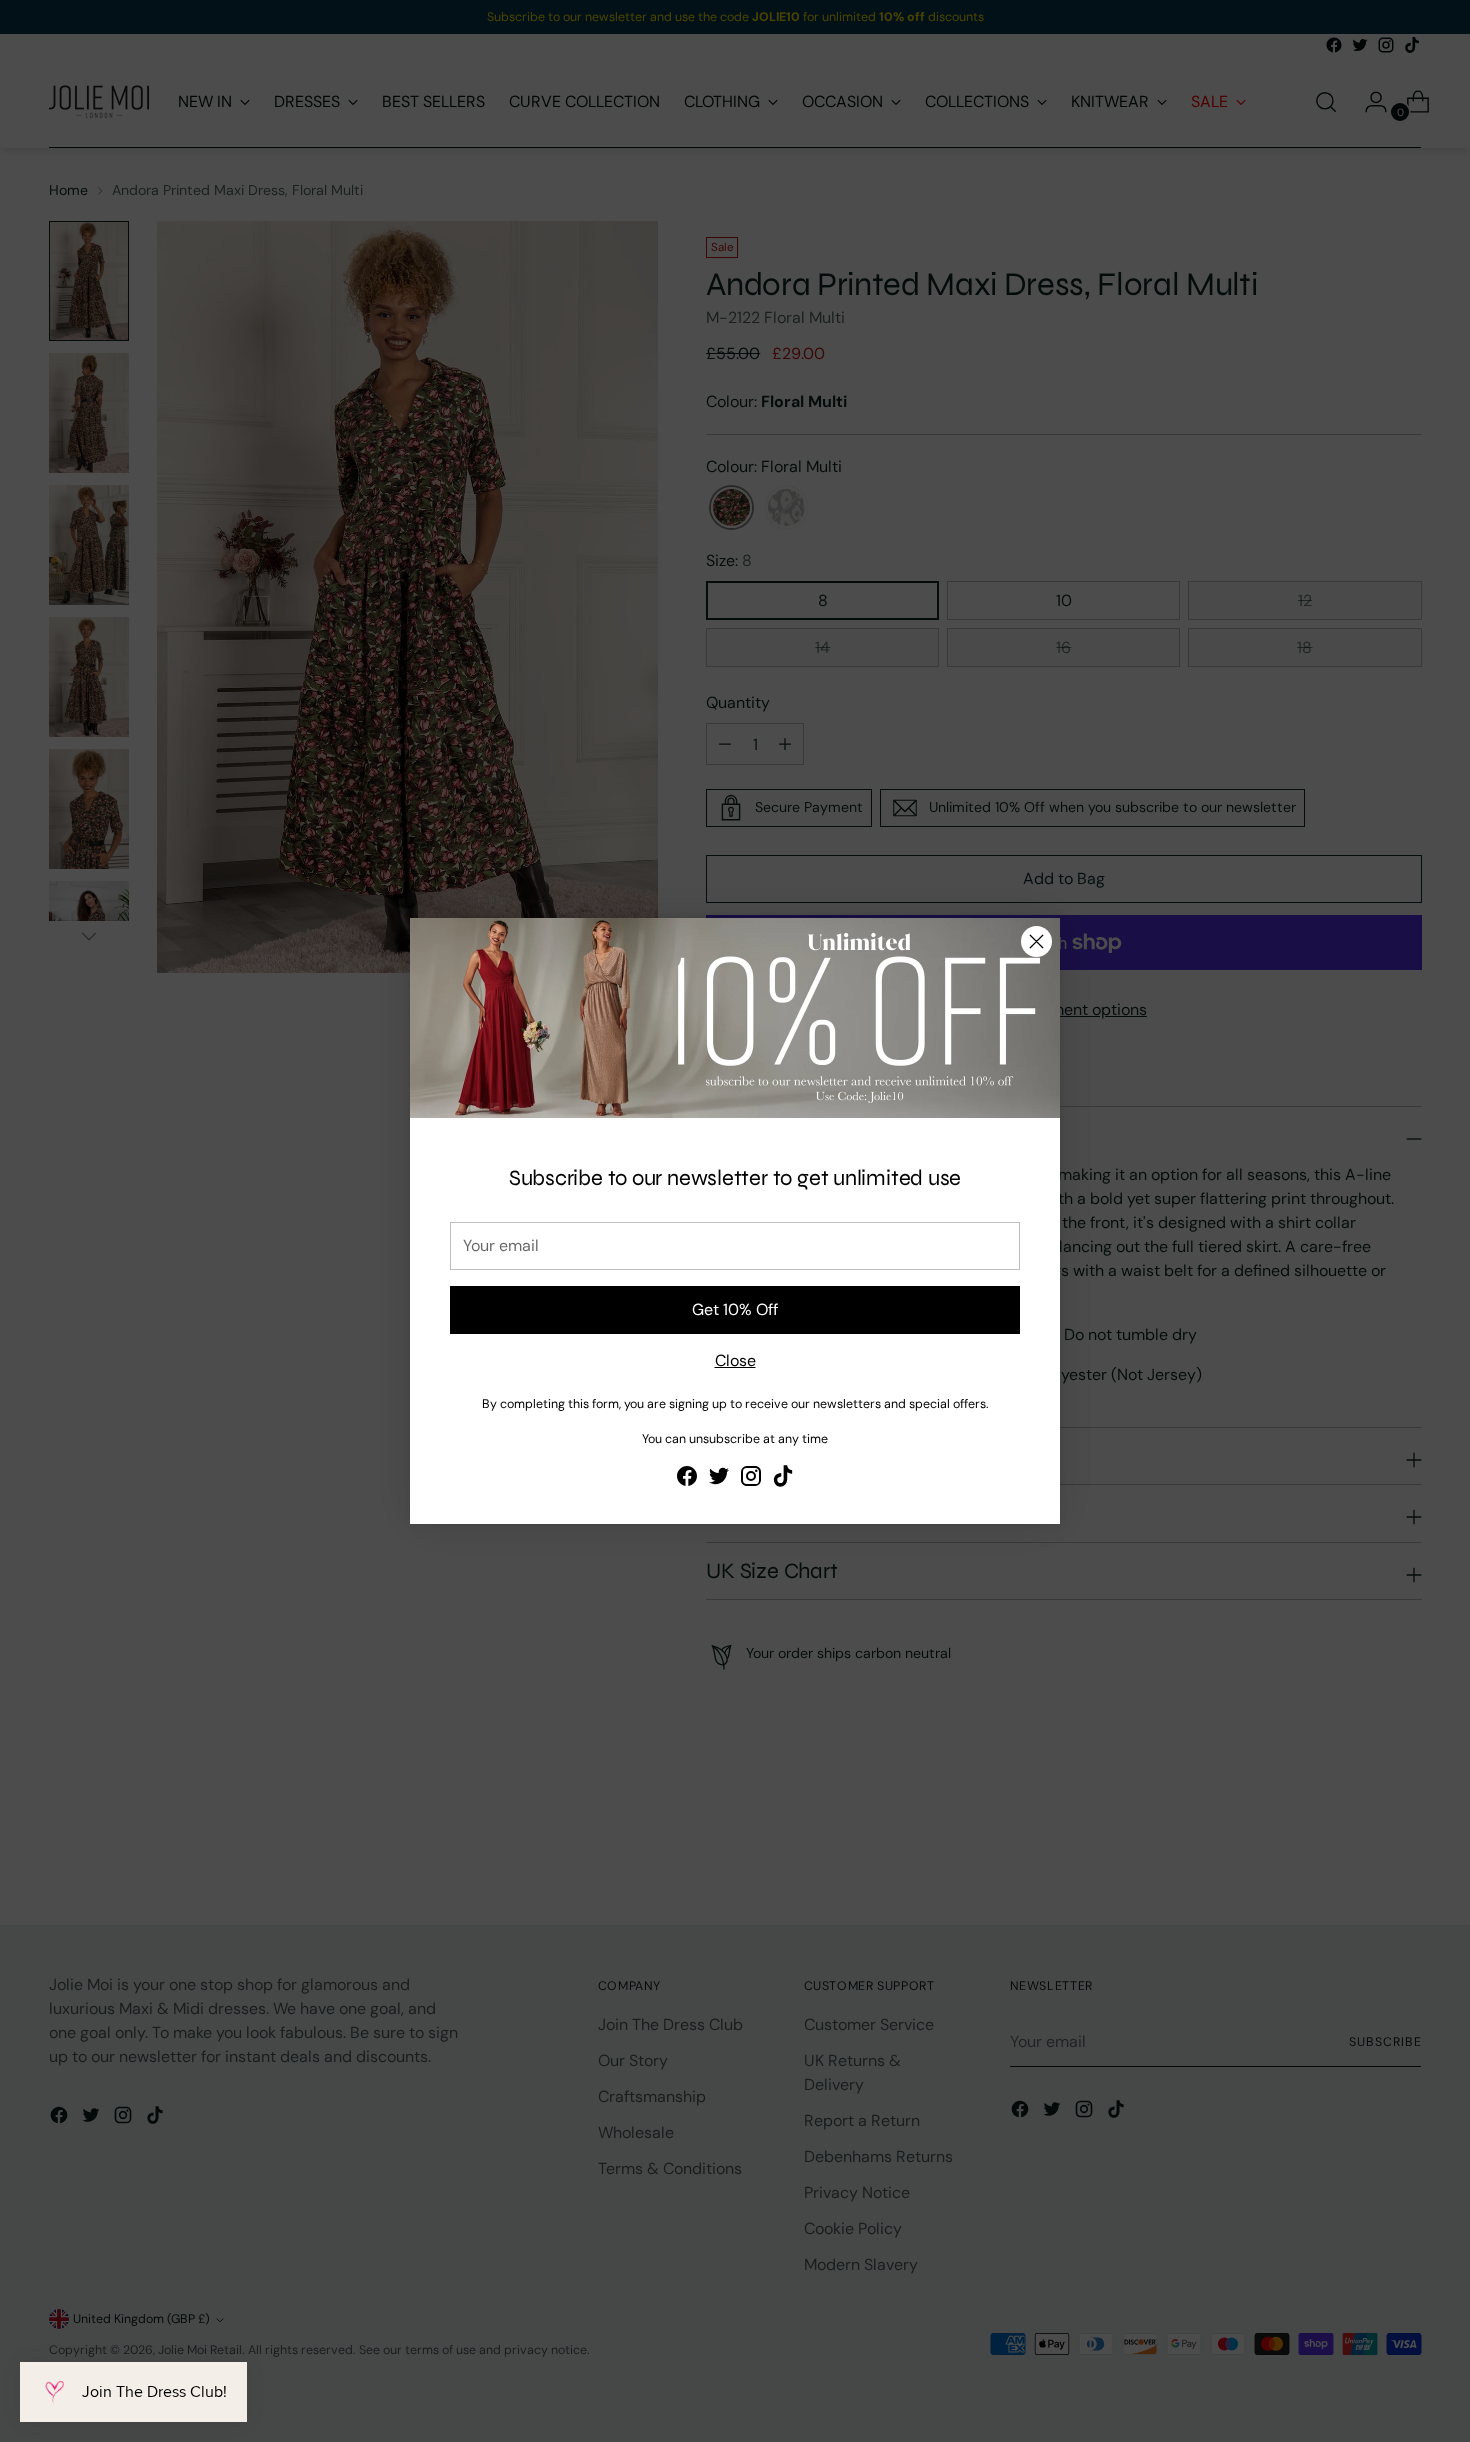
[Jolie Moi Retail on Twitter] (719, 1479)
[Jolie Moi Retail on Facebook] (687, 1479)
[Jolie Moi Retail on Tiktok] (783, 1479)
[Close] (1036, 941)
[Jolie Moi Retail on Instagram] (751, 1479)
